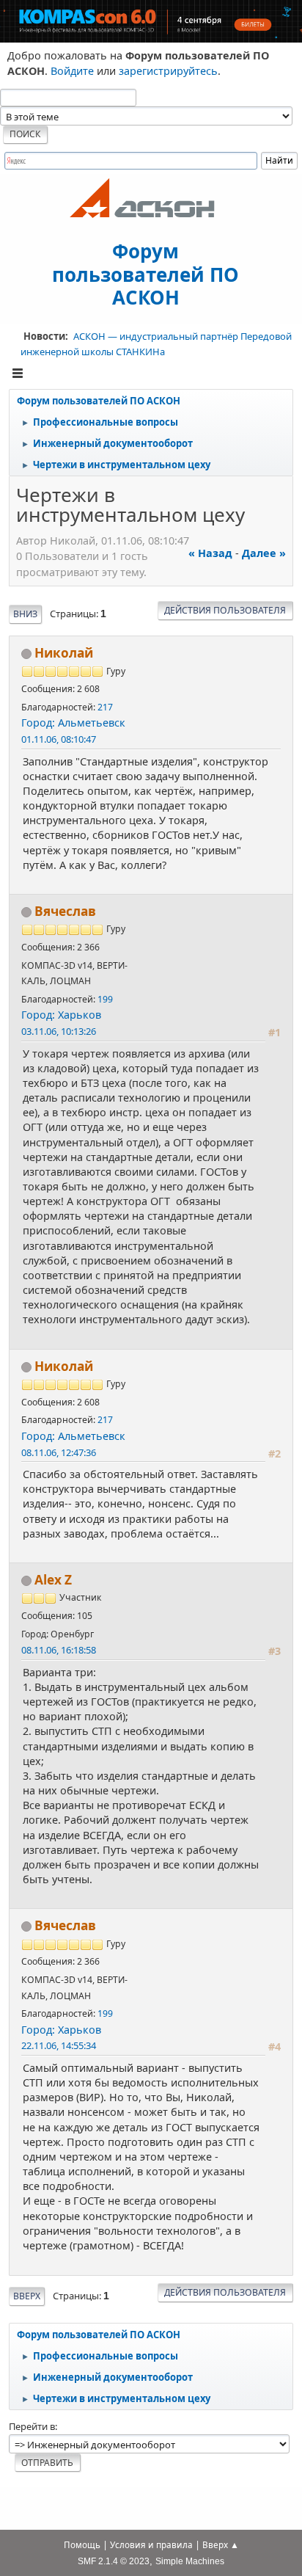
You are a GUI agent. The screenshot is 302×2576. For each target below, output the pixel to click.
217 (105, 707)
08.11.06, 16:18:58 (59, 1650)
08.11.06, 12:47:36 (59, 1452)
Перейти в (32, 2426)
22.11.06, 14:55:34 (59, 2045)
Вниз (25, 614)
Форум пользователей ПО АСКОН (146, 273)
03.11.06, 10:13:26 (59, 1031)
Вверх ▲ (221, 2545)
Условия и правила (151, 2545)
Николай (64, 653)
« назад (210, 553)
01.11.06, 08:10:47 (59, 739)
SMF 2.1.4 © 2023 (114, 2561)
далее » (264, 553)
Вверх (27, 2296)
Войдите (72, 71)
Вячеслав (65, 911)
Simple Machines (190, 2561)
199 (105, 999)
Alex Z (53, 1580)
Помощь (82, 2545)
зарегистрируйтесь (168, 71)
